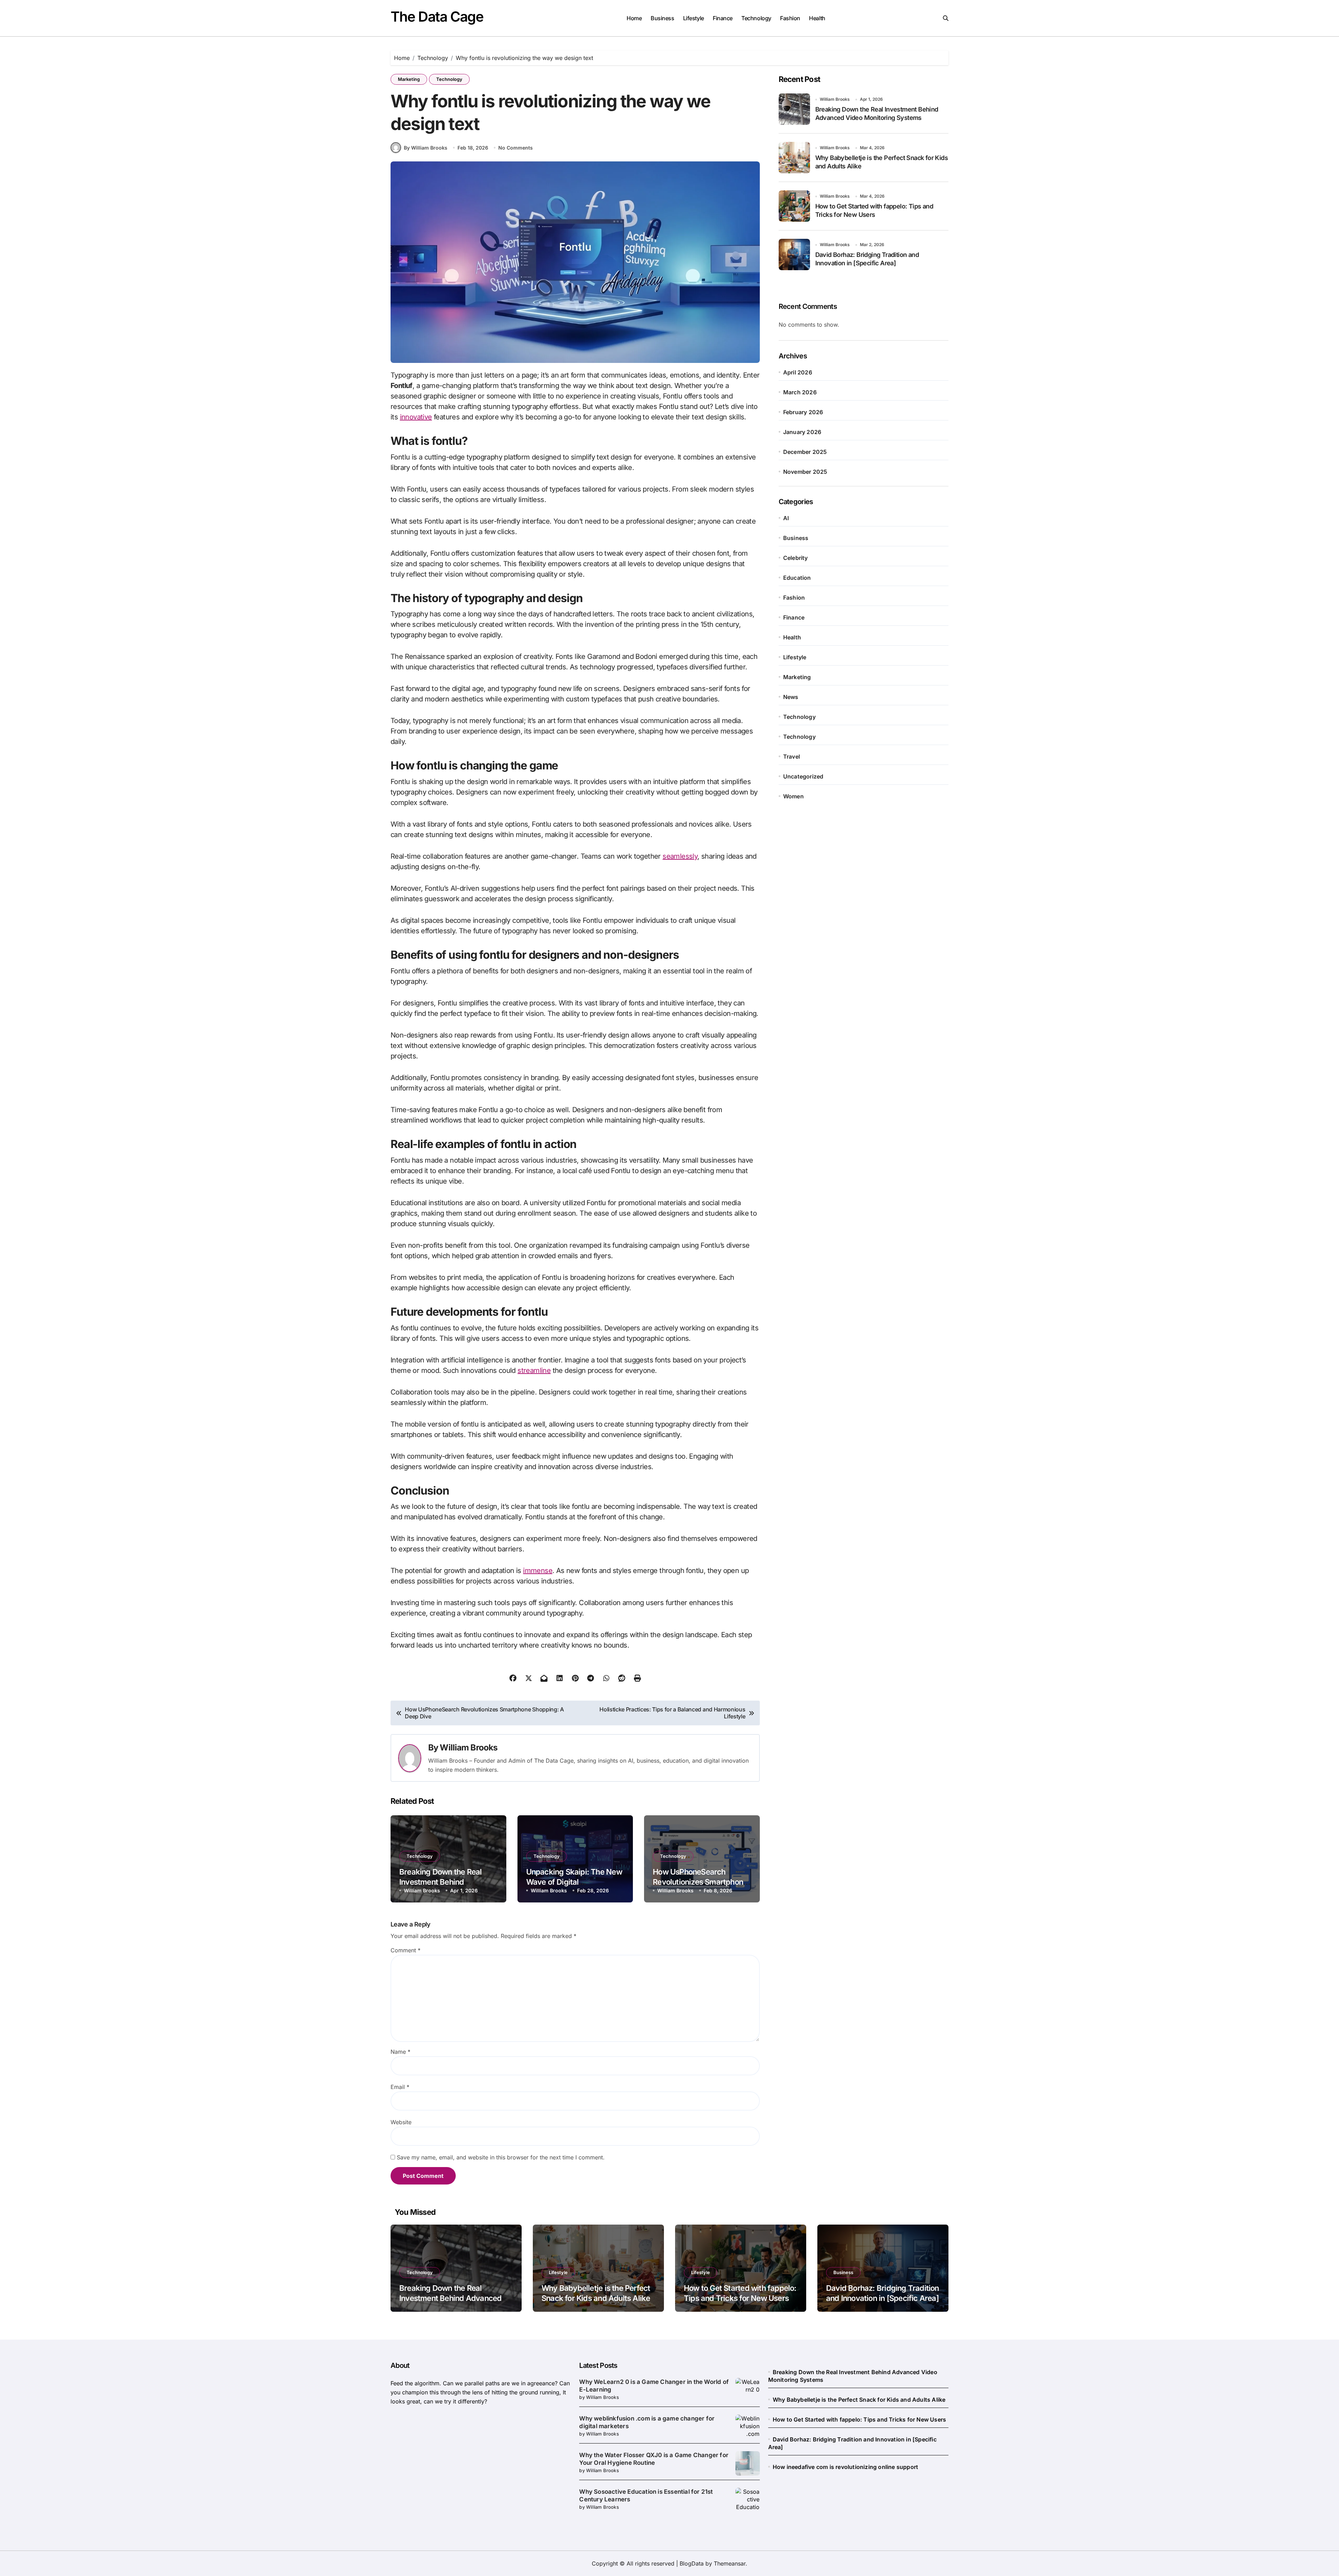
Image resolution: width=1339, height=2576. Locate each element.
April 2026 (798, 372)
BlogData (692, 2563)
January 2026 (802, 432)
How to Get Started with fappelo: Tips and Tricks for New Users (859, 2419)
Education (797, 578)
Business (662, 18)
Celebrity (796, 558)
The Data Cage (437, 17)
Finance (723, 18)
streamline (534, 1370)
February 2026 (803, 412)
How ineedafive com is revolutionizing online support (845, 2467)
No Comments (516, 148)
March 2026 (800, 392)
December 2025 (805, 452)
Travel (792, 757)
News (791, 697)
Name (400, 2052)
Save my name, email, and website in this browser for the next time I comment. (501, 2157)
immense (538, 1571)
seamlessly (680, 856)
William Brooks (468, 1747)
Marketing (409, 79)
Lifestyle (694, 18)
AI (786, 518)
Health (817, 18)
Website (401, 2122)
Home (634, 18)
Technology (756, 18)
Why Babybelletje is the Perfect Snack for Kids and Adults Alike (859, 2400)
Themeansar (730, 2563)
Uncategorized (803, 776)
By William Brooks (426, 148)
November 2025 (805, 472)
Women (793, 796)
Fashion (790, 18)
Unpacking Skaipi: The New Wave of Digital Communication (574, 1882)
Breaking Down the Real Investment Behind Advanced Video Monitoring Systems (450, 2298)
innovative (416, 417)
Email (400, 2087)
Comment (406, 1950)
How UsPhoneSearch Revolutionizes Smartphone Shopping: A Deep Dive (700, 1882)
